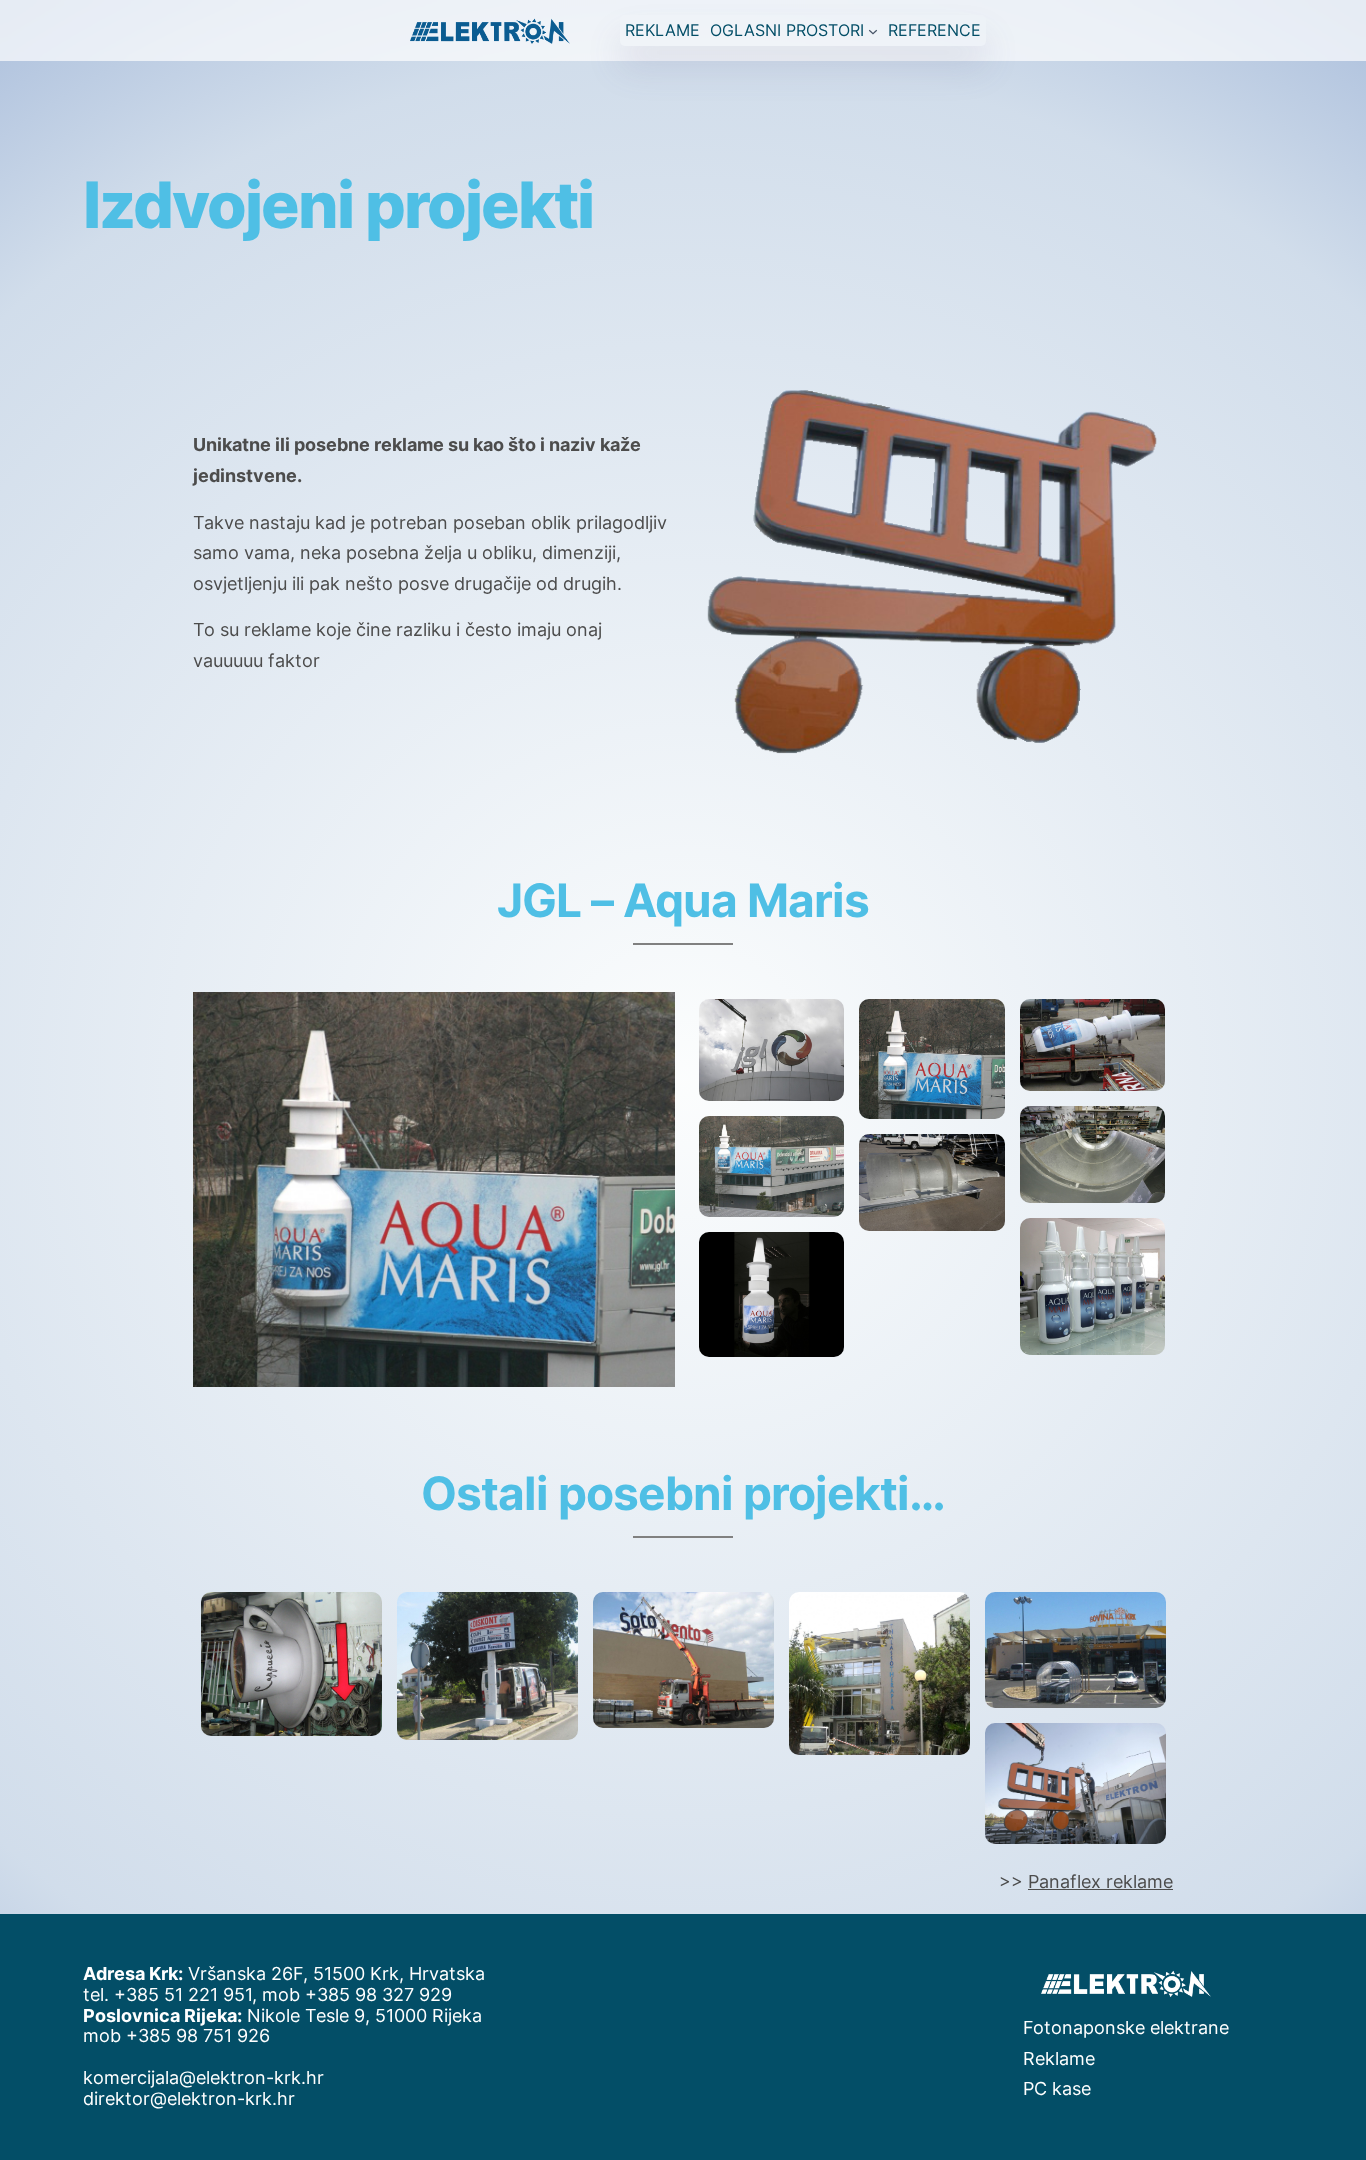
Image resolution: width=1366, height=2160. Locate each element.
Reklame (1059, 2058)
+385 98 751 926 (198, 2035)
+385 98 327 (362, 1994)
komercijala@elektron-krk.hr (203, 2077)
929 (435, 1994)
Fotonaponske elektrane (1126, 2027)
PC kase (1057, 2088)
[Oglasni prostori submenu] (873, 30)
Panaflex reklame (1100, 1881)
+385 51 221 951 (183, 1994)
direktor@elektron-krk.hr (189, 2098)
